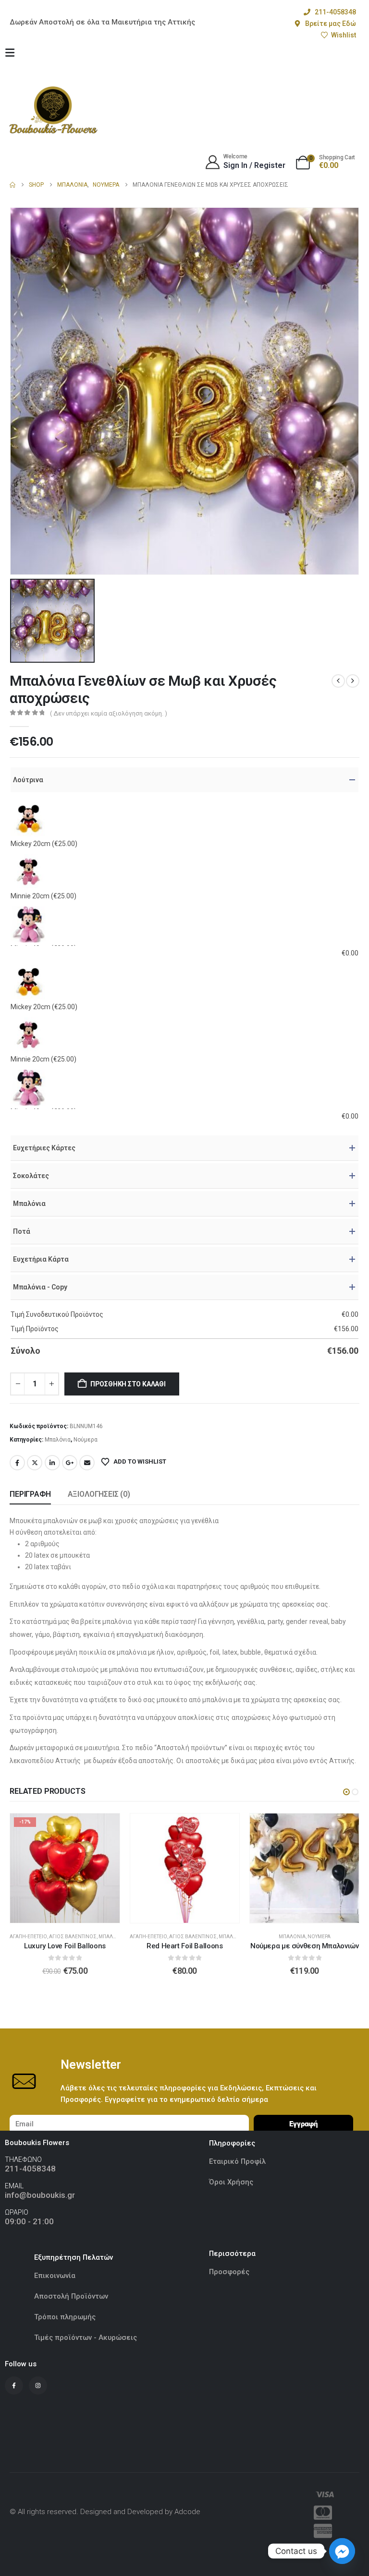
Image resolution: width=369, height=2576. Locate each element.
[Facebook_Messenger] (342, 2551)
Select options (73, 1913)
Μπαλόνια (58, 1440)
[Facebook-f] (14, 2385)
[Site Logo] (53, 110)
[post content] (65, 1868)
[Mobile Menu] (10, 53)
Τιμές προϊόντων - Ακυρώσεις (86, 2337)
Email (87, 1463)
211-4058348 (30, 2169)
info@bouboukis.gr (40, 2195)
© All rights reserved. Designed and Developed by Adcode (105, 2512)
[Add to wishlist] (105, 1828)
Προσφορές (229, 2272)
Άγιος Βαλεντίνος (73, 1937)
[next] (353, 681)
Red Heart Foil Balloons (65, 1946)
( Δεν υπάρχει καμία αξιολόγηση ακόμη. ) (109, 713)
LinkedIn (52, 1463)
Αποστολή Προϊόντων (71, 2296)
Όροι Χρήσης (231, 2182)
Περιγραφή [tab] (30, 1494)
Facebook (17, 1463)
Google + (70, 1463)
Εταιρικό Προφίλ (238, 2161)
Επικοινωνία (55, 2276)
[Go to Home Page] (12, 185)
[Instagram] (38, 2385)
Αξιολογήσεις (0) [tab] (99, 1494)
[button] (346, 1792)
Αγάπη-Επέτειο (29, 1937)
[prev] (338, 681)
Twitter (35, 1463)
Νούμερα (86, 1440)
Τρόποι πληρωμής (65, 2317)
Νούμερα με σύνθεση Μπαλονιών (185, 1946)
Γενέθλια (290, 1937)
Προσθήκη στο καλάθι (128, 1384)
